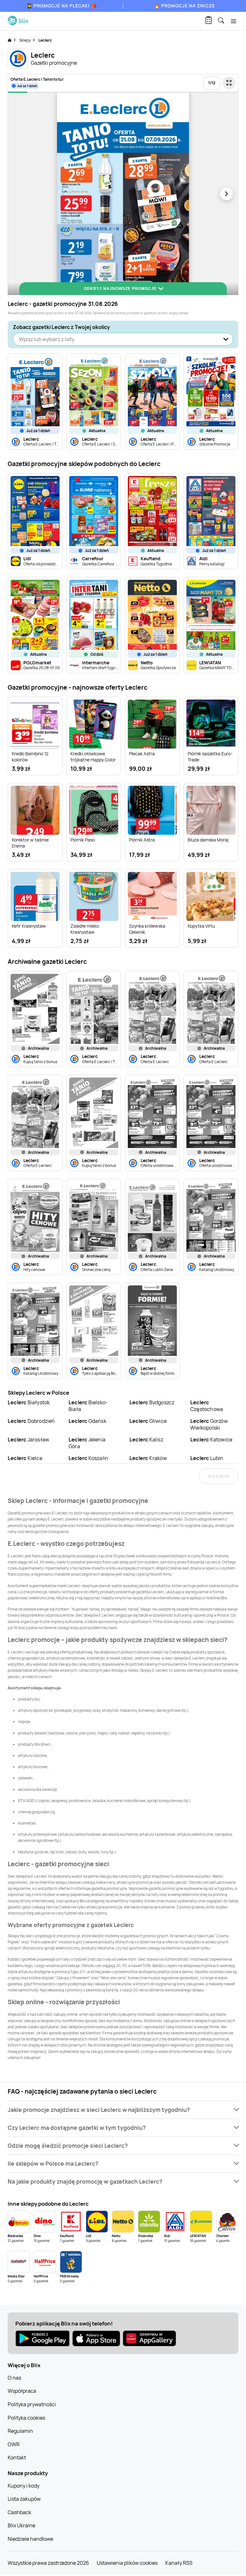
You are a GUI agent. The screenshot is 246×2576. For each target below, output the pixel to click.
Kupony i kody (24, 2486)
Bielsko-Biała (88, 1406)
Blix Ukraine (21, 2525)
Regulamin (20, 2431)
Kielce (25, 1458)
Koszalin (88, 1458)
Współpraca (22, 2391)
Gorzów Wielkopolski (209, 1424)
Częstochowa (207, 1406)
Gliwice (148, 1421)
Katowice (211, 1440)
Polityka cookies (26, 2418)
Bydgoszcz (152, 1402)
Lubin (207, 1458)
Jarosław (28, 1440)
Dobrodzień (31, 1421)
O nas (14, 2378)
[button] (123, 2110)
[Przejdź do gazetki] (229, 83)
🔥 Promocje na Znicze (184, 6)
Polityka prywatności (32, 2404)
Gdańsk (87, 1421)
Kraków (148, 1458)
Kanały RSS (179, 2563)
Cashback (19, 2512)
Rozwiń (219, 1476)
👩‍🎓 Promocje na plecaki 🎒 (62, 6)
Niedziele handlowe (30, 2539)
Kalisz (146, 1440)
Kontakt (17, 2457)
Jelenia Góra (87, 1443)
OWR (14, 2444)
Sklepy (25, 40)
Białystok (29, 1402)
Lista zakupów (24, 2499)
